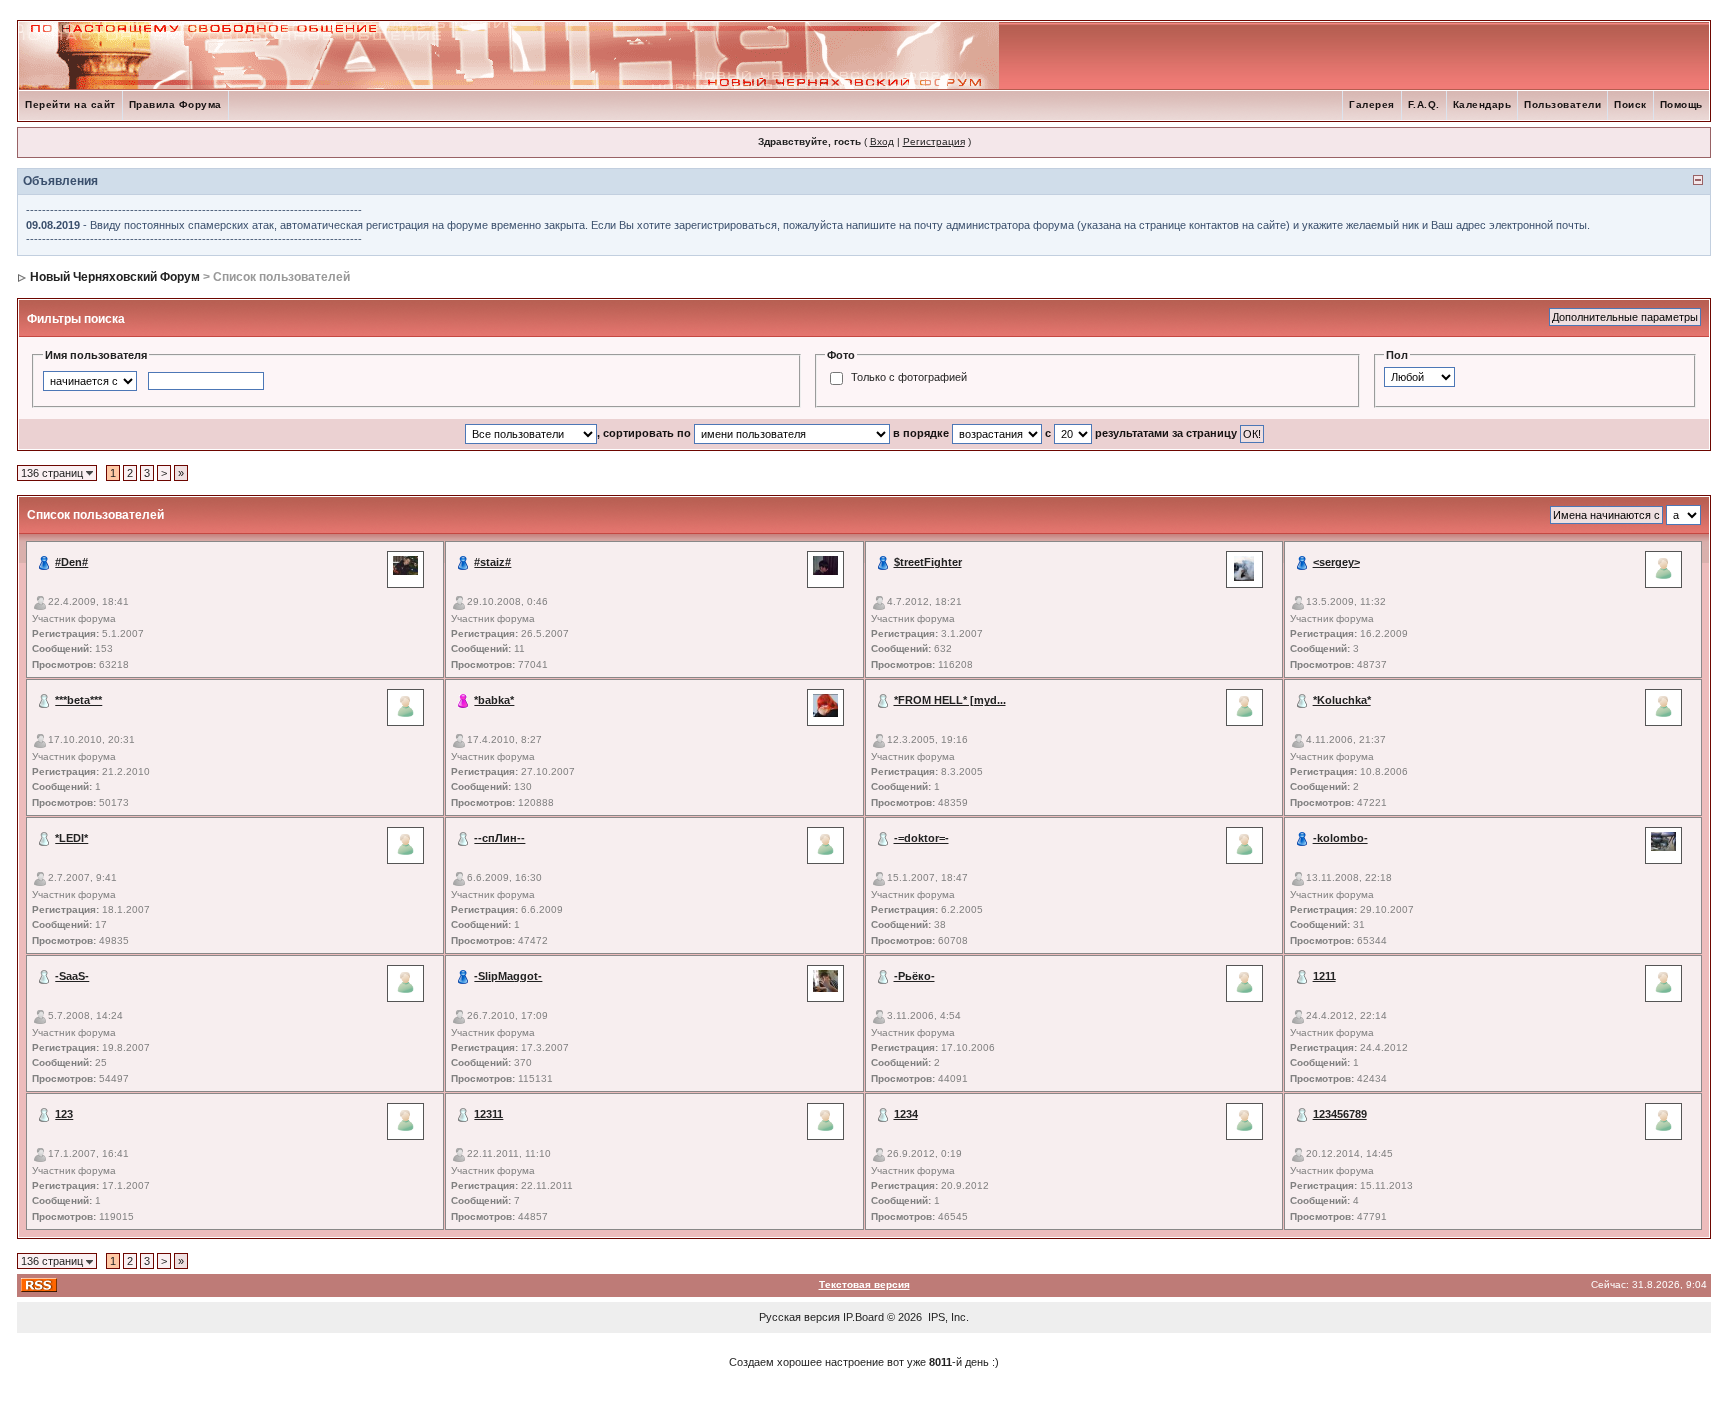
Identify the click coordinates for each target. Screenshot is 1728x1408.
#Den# (71, 562)
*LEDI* (71, 838)
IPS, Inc (947, 1317)
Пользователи (1562, 104)
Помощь (1681, 104)
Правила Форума (175, 104)
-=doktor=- (921, 838)
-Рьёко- (914, 976)
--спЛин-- (499, 838)
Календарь (1482, 104)
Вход (882, 141)
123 (64, 1114)
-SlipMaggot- (508, 976)
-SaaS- (72, 976)
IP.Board (863, 1317)
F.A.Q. (1424, 104)
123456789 (1340, 1114)
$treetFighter (928, 562)
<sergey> (1336, 562)
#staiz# (492, 562)
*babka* (494, 700)
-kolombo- (1340, 838)
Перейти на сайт (70, 104)
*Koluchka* (1342, 700)
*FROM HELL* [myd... (950, 700)
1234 (906, 1114)
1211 (1324, 976)
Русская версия (799, 1317)
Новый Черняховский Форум (115, 277)
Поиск (1630, 104)
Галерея (1372, 104)
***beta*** (78, 700)
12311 (488, 1114)
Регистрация (934, 141)
